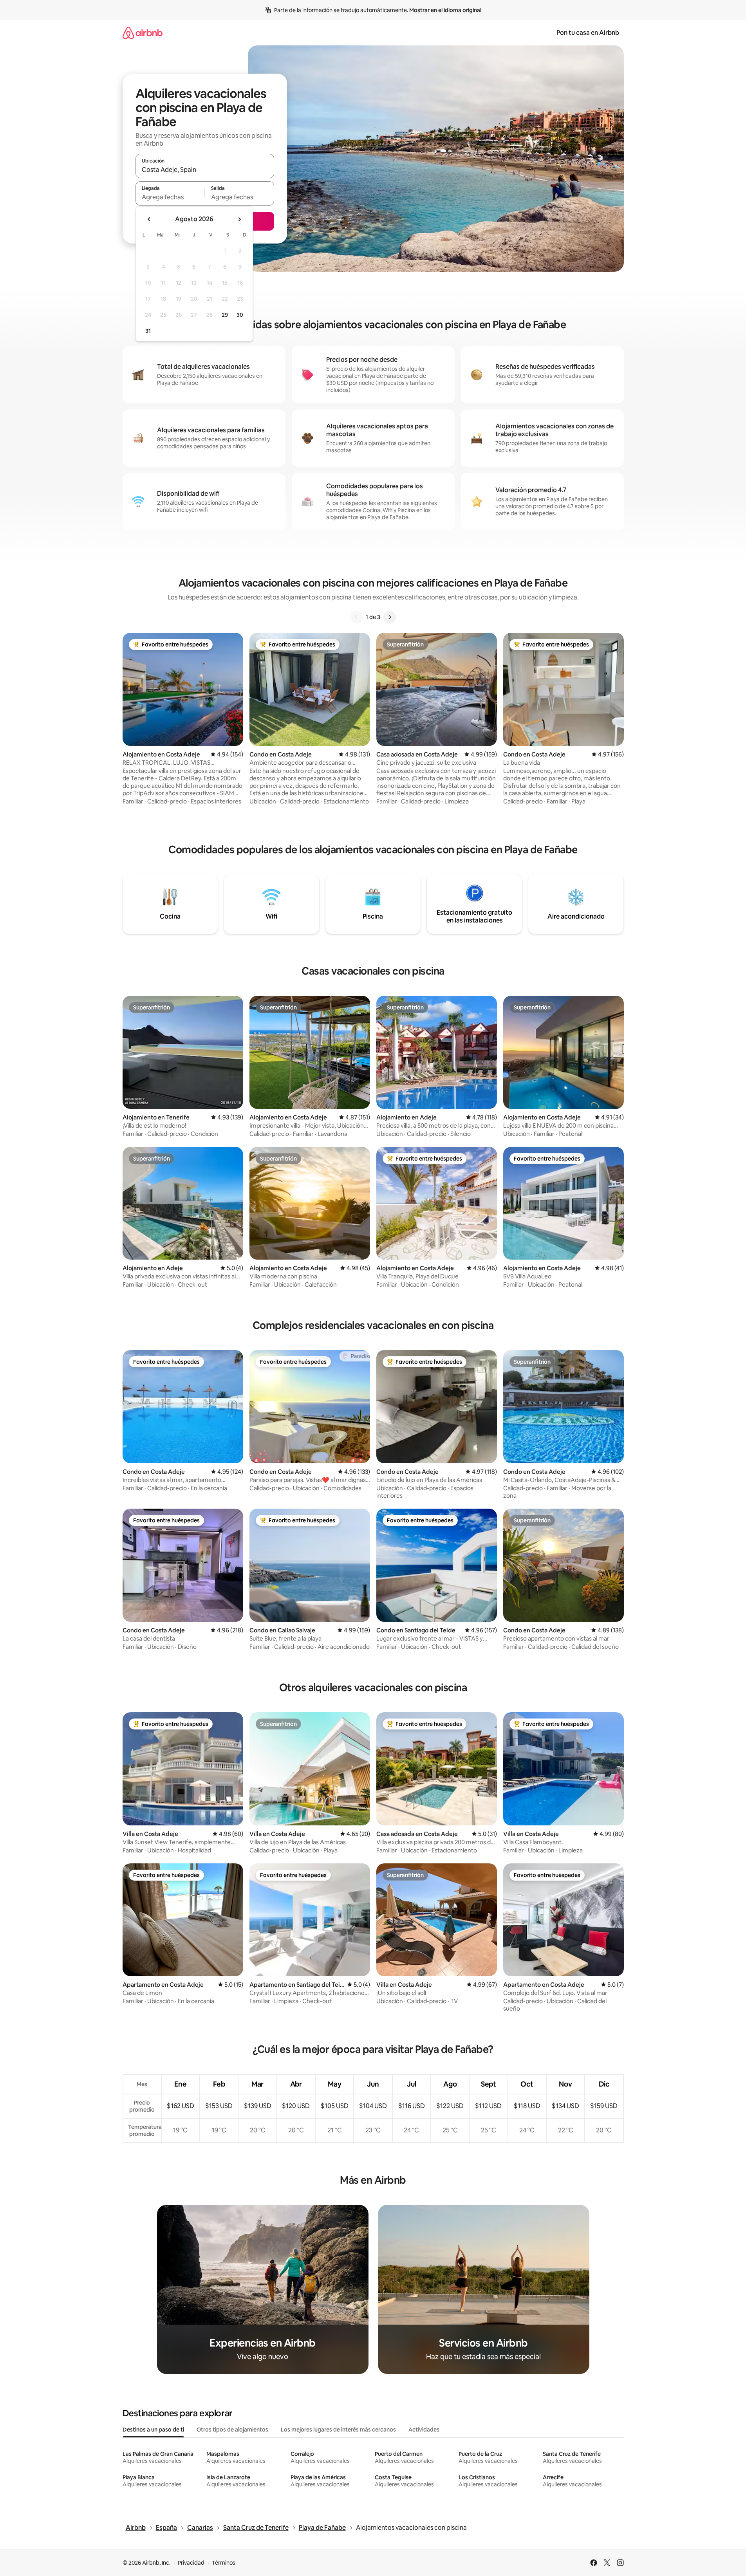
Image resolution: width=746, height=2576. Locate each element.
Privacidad (191, 2563)
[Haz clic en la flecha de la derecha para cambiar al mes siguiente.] (239, 219)
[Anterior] (356, 617)
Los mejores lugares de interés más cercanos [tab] (338, 2430)
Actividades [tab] (424, 2430)
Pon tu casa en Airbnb (588, 33)
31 (148, 331)
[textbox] (170, 197)
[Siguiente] (390, 617)
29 (225, 315)
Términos (224, 2563)
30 (240, 315)
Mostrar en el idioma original (445, 10)
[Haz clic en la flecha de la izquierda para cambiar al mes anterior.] (149, 219)
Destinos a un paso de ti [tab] (153, 2430)
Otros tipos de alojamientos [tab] (232, 2430)
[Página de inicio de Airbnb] (143, 33)
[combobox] (205, 170)
